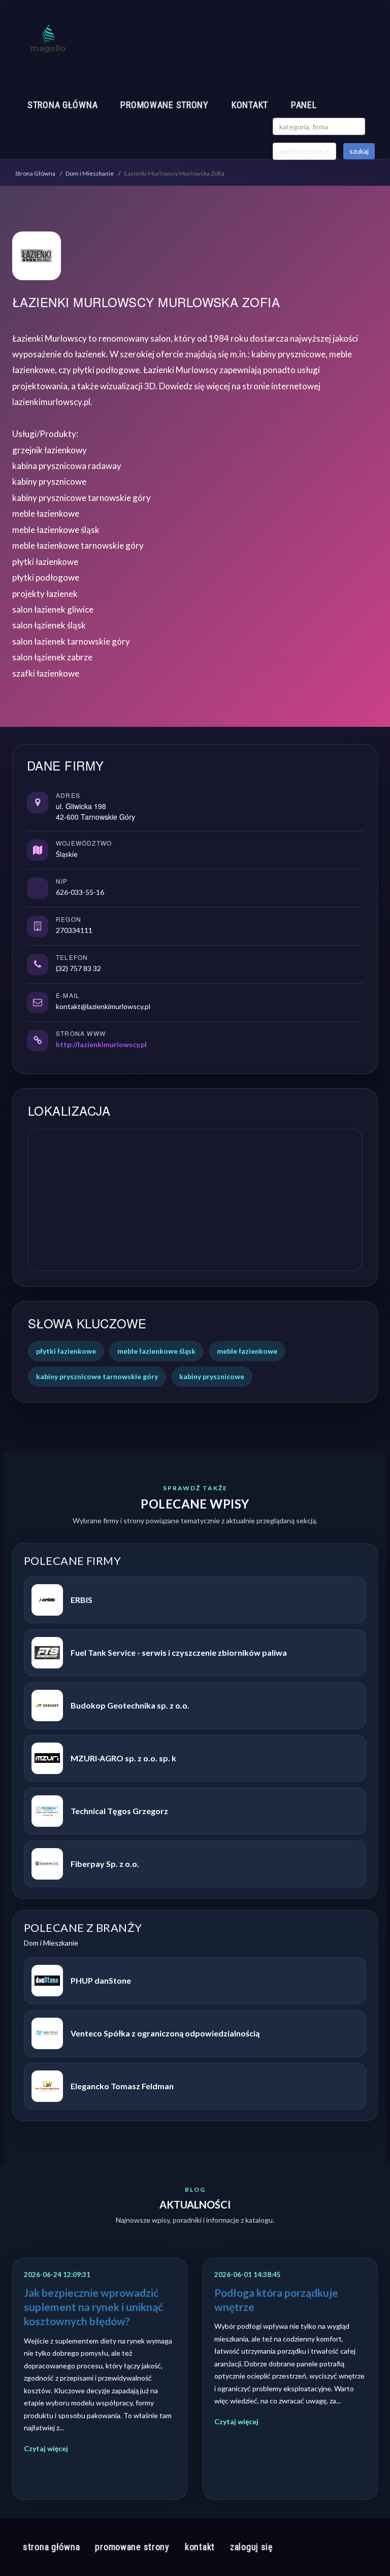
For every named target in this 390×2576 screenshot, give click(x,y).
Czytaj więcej (46, 2448)
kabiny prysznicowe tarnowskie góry (97, 1376)
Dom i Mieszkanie (90, 173)
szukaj (359, 151)
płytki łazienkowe (66, 1351)
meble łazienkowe (247, 1351)
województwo (302, 151)
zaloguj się (251, 2547)
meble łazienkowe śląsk (156, 1351)
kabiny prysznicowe (212, 1376)
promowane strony (165, 105)
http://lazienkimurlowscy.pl (101, 1044)
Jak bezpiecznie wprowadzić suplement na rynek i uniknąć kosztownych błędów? (93, 2307)
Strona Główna (35, 173)
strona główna (62, 105)
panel (304, 105)
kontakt (250, 105)
